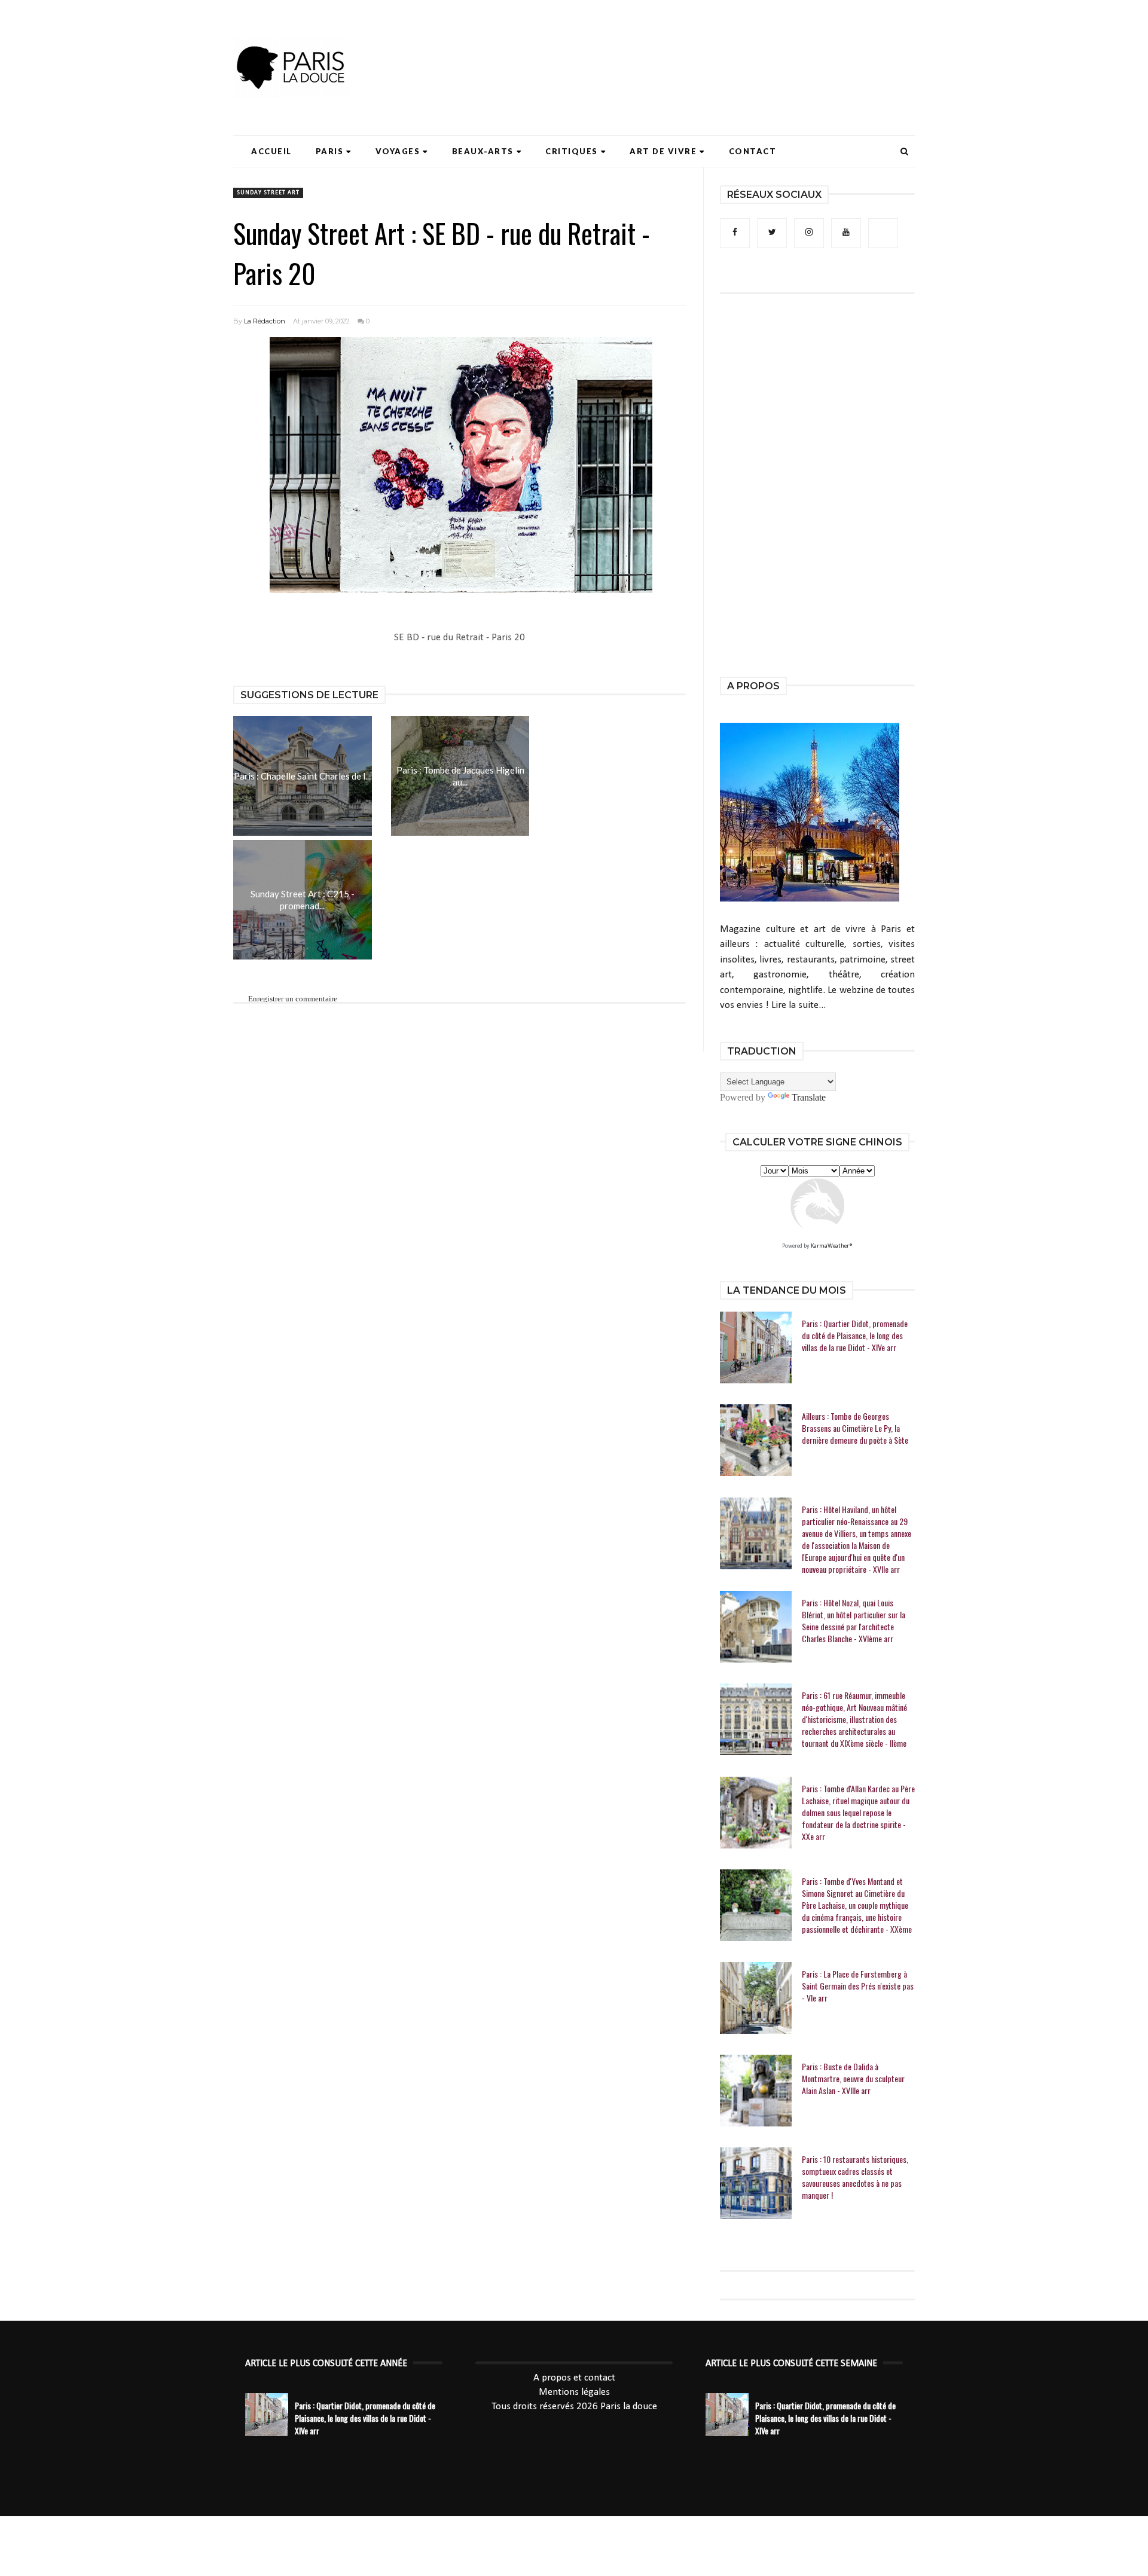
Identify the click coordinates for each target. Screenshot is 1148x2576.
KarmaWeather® (832, 1246)
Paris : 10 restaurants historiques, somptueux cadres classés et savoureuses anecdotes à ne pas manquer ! (855, 2177)
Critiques (572, 151)
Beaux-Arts (483, 151)
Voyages (398, 151)
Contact (753, 151)
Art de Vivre (663, 151)
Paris (330, 151)
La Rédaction (265, 321)
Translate (809, 1097)
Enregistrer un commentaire (293, 999)
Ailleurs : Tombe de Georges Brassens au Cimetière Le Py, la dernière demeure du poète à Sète (855, 1428)
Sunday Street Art (268, 193)
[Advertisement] (697, 45)
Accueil (271, 151)
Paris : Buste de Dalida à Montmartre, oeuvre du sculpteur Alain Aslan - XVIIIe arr (853, 2079)
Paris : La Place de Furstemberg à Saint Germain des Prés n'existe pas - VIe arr (858, 1986)
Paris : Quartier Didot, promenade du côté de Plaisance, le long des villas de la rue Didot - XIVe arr (855, 1336)
